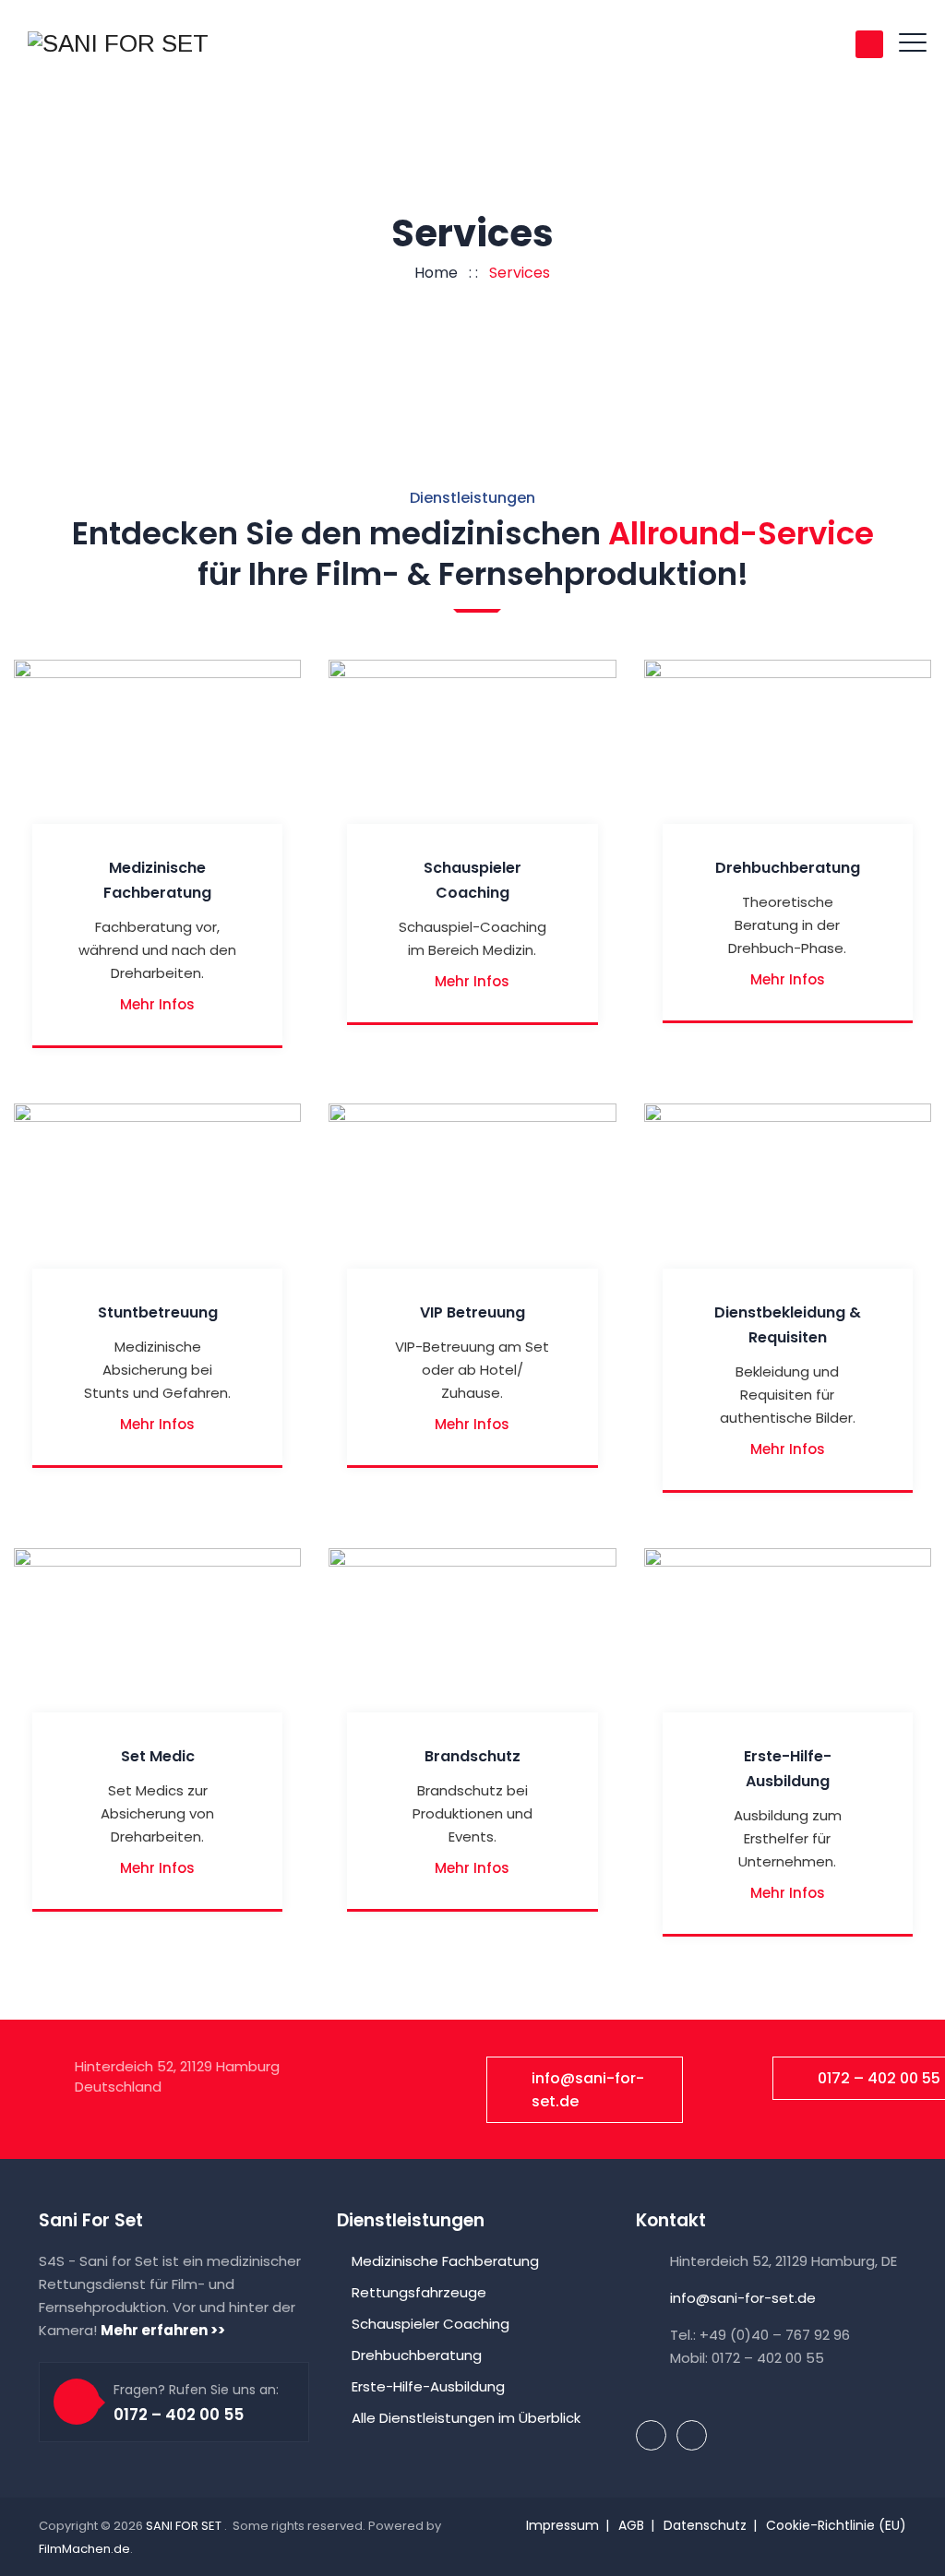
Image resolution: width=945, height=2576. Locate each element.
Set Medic (158, 1756)
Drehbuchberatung (788, 868)
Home (432, 273)
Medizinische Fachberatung (445, 2261)
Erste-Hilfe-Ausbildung (428, 2386)
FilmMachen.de (84, 2549)
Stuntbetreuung (158, 1312)
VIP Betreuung (472, 1312)
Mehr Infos (157, 1004)
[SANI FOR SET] (118, 43)
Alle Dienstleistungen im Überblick (466, 2418)
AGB (631, 2525)
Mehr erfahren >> (163, 2330)
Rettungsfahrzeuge (419, 2292)
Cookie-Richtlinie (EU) (836, 2525)
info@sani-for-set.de (588, 2090)
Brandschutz (472, 1756)
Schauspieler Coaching (431, 2324)
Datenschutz (705, 2525)
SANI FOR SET (185, 2526)
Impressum (562, 2525)
